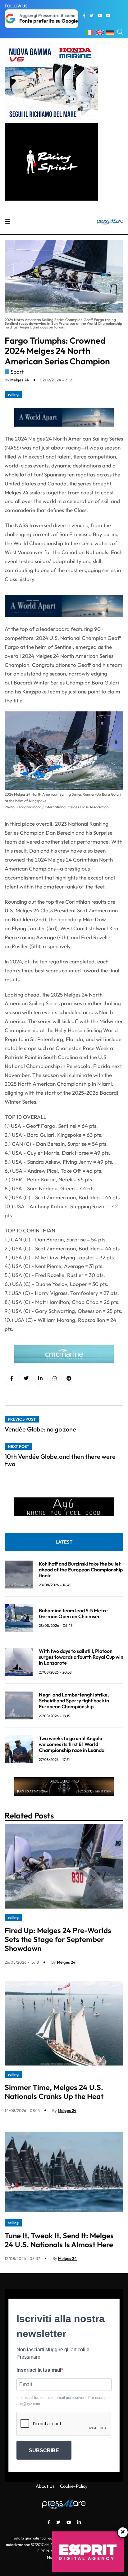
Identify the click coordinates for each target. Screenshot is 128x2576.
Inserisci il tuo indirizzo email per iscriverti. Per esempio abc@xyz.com (63, 2401)
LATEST (64, 1542)
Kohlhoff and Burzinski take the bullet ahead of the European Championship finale (81, 1570)
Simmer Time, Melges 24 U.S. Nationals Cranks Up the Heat (54, 2092)
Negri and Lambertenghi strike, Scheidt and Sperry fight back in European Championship (74, 1701)
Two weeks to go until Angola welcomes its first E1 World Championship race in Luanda (72, 1744)
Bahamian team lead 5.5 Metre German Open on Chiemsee (73, 1613)
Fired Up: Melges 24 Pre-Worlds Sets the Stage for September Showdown (58, 1939)
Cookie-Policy (74, 2486)
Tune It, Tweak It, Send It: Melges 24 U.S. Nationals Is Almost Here (59, 2240)
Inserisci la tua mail (39, 2370)
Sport (17, 372)
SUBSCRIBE (44, 2450)
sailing (13, 394)
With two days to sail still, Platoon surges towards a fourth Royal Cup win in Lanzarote (81, 1657)
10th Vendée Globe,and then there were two (60, 1460)
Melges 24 (20, 380)
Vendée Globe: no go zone (40, 1429)
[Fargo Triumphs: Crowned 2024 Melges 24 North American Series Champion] (40, 1378)
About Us (45, 2486)
